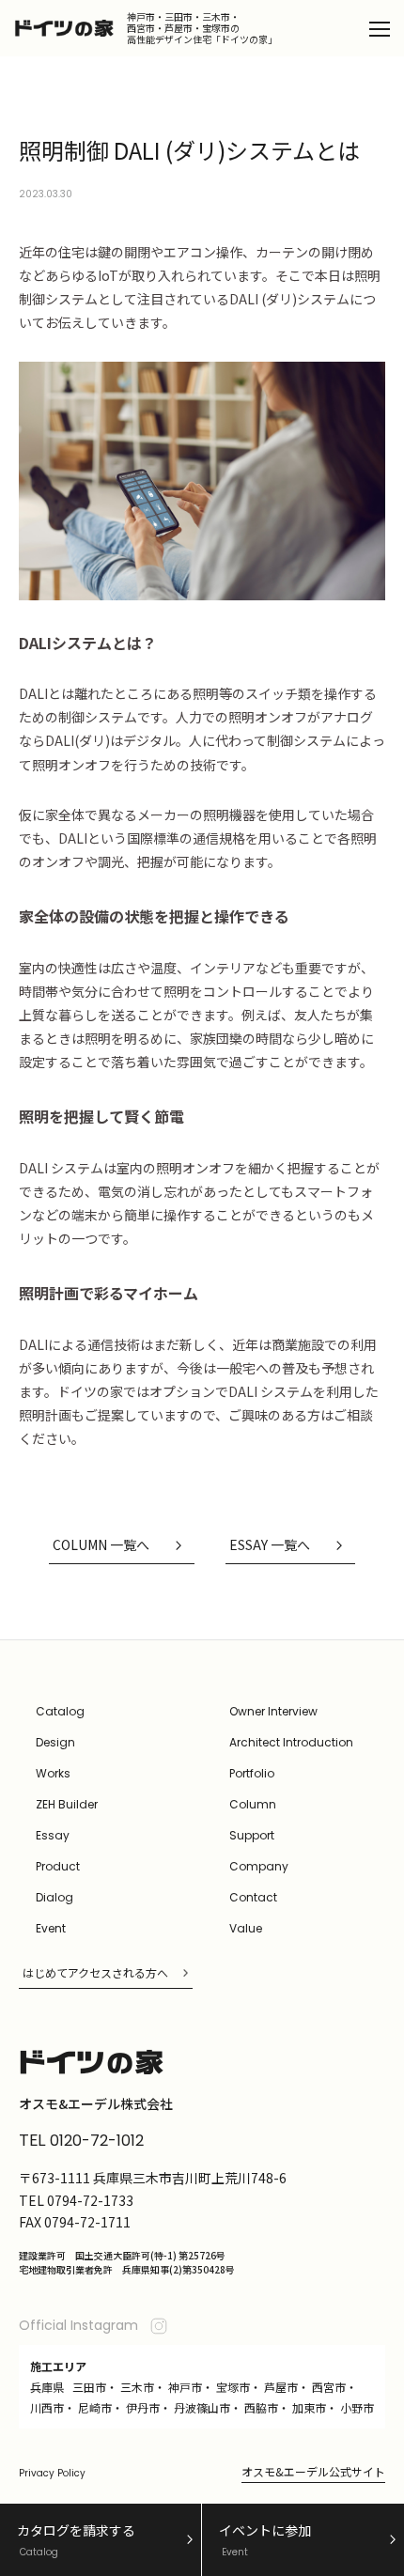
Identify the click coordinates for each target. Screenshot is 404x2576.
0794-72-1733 (90, 2200)
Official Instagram (78, 2325)
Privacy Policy (52, 2473)
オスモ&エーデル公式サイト (313, 2471)
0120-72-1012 (97, 2141)
